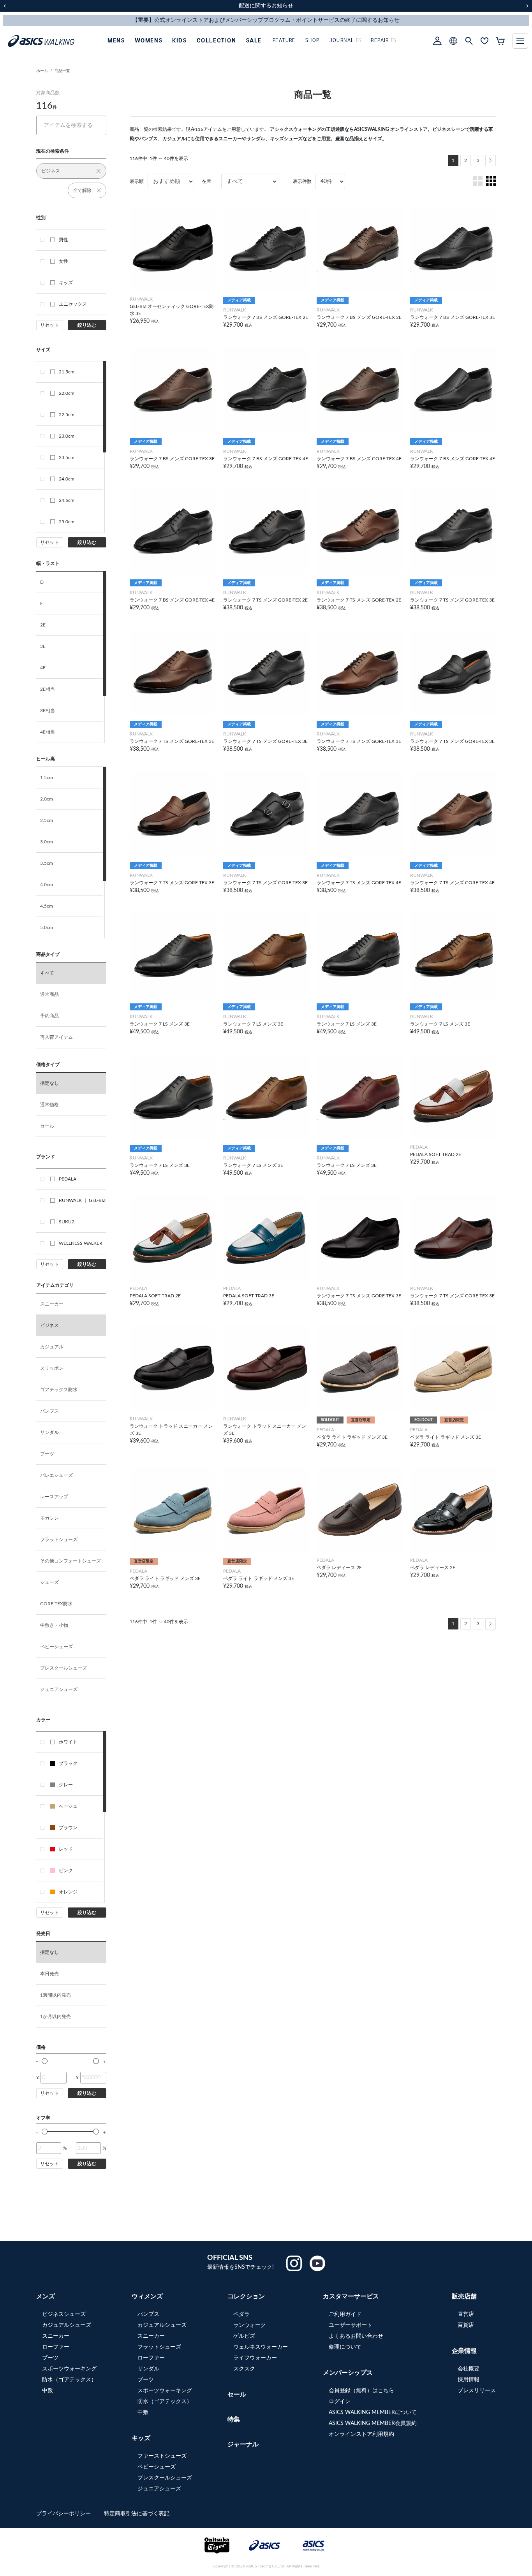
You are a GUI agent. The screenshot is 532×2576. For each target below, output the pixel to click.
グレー (66, 1785)
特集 (234, 2419)
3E (43, 646)
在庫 (206, 181)
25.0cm (67, 522)
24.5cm (67, 500)
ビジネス (49, 1325)
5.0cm (47, 927)
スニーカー (52, 1304)
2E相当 (48, 689)
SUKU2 (67, 1222)
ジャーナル (243, 2444)
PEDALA (68, 1179)
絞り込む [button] (87, 325)
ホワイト (68, 1742)
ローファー (56, 2347)
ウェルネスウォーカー (261, 2347)
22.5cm (67, 415)
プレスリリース (477, 2391)
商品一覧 (62, 71)
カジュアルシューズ (67, 2325)
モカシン (49, 1518)
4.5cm (47, 906)
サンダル (49, 1432)
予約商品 (49, 1016)
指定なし (49, 1083)
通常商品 (49, 994)
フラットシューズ (59, 1540)
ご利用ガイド (345, 2314)
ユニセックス (73, 304)
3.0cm (47, 842)
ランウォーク (250, 2325)
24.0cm (67, 479)
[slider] (45, 2061)
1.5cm (47, 778)
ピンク (66, 1870)
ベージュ (68, 1806)
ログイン (340, 2402)
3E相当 (48, 711)
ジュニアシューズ (59, 1689)
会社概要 (469, 2369)
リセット (49, 325)
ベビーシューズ (56, 1647)
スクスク (244, 2369)
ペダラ (241, 2314)
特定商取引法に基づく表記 (137, 2514)
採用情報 (469, 2380)
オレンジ (68, 1892)
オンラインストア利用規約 (361, 2434)
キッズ (66, 283)
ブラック (68, 1763)
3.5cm (47, 863)
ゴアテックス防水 (59, 1390)
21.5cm (67, 372)
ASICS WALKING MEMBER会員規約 (373, 2423)
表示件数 (302, 181)
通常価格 (49, 1105)
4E (43, 668)
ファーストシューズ (162, 2456)
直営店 (466, 2314)
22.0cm (67, 393)
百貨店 (466, 2325)
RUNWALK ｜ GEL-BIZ (82, 1200)
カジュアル (52, 1347)
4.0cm (47, 885)
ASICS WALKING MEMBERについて (373, 2412)
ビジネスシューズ (64, 2314)
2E (43, 625)
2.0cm (47, 799)
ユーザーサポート (351, 2325)
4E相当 (48, 732)
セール (47, 1126)
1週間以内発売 (55, 1995)
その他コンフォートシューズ (70, 1561)
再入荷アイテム (56, 1037)
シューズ (49, 1582)
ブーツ (47, 1454)
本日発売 (49, 1974)
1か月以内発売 (55, 2016)
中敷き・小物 (54, 1625)
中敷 (48, 2391)
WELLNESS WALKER (81, 1243)
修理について (345, 2347)
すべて (47, 973)
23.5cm (67, 457)
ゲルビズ (244, 2336)
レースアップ (54, 1497)
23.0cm (67, 436)
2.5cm (47, 820)
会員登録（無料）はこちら (361, 2391)
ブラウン (68, 1828)
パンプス (49, 1411)
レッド (66, 1849)
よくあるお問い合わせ (356, 2336)
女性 (63, 261)
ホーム (42, 71)
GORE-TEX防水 (56, 1604)
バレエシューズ (56, 1475)
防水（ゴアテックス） (69, 2380)
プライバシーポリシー (64, 2514)
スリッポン (52, 1368)
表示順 (137, 181)
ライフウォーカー (255, 2358)
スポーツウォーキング (69, 2369)
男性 (63, 240)
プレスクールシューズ (63, 1668)
